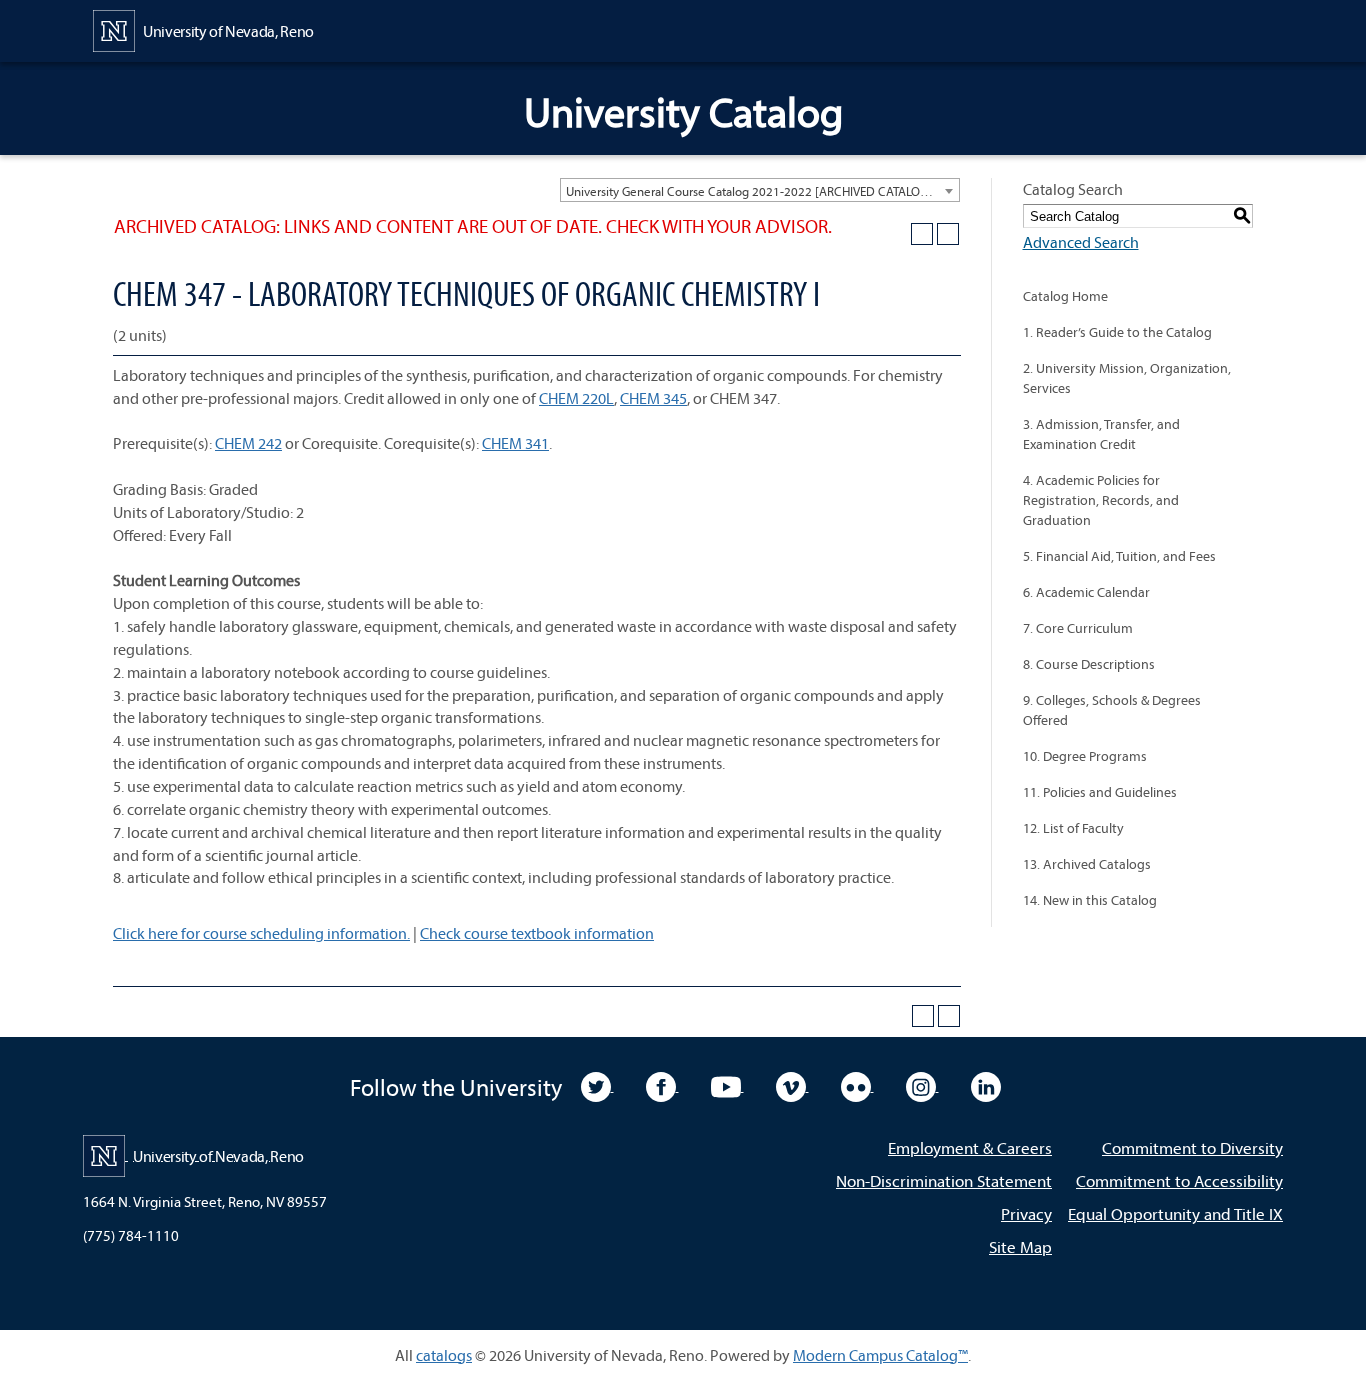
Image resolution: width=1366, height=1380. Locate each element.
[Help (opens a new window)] (948, 234)
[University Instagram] (922, 1085)
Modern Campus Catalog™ (880, 1355)
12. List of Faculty (1073, 828)
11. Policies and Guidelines (1100, 792)
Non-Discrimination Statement (944, 1180)
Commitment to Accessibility (1179, 1180)
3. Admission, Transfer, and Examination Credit (1101, 434)
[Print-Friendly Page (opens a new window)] (922, 234)
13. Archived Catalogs (1087, 864)
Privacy (1026, 1213)
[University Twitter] (597, 1085)
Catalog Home (1065, 296)
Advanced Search (1081, 242)
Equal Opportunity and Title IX (1175, 1213)
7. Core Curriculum (1078, 628)
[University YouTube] (727, 1085)
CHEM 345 (653, 398)
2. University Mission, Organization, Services (1127, 378)
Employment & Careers (970, 1147)
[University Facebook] (662, 1085)
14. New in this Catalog (1090, 900)
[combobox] (760, 190)
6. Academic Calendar (1086, 592)
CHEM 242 (248, 443)
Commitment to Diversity (1192, 1147)
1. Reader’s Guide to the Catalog (1117, 332)
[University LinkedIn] (986, 1085)
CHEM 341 (515, 443)
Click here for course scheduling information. (261, 933)
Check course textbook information (537, 933)
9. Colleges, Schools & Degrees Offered (1112, 710)
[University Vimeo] (792, 1085)
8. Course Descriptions (1089, 664)
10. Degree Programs (1085, 756)
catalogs (444, 1355)
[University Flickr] (857, 1085)
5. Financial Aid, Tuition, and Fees (1119, 556)
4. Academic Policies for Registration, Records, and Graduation (1101, 500)
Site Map (1020, 1246)
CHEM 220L (576, 398)
